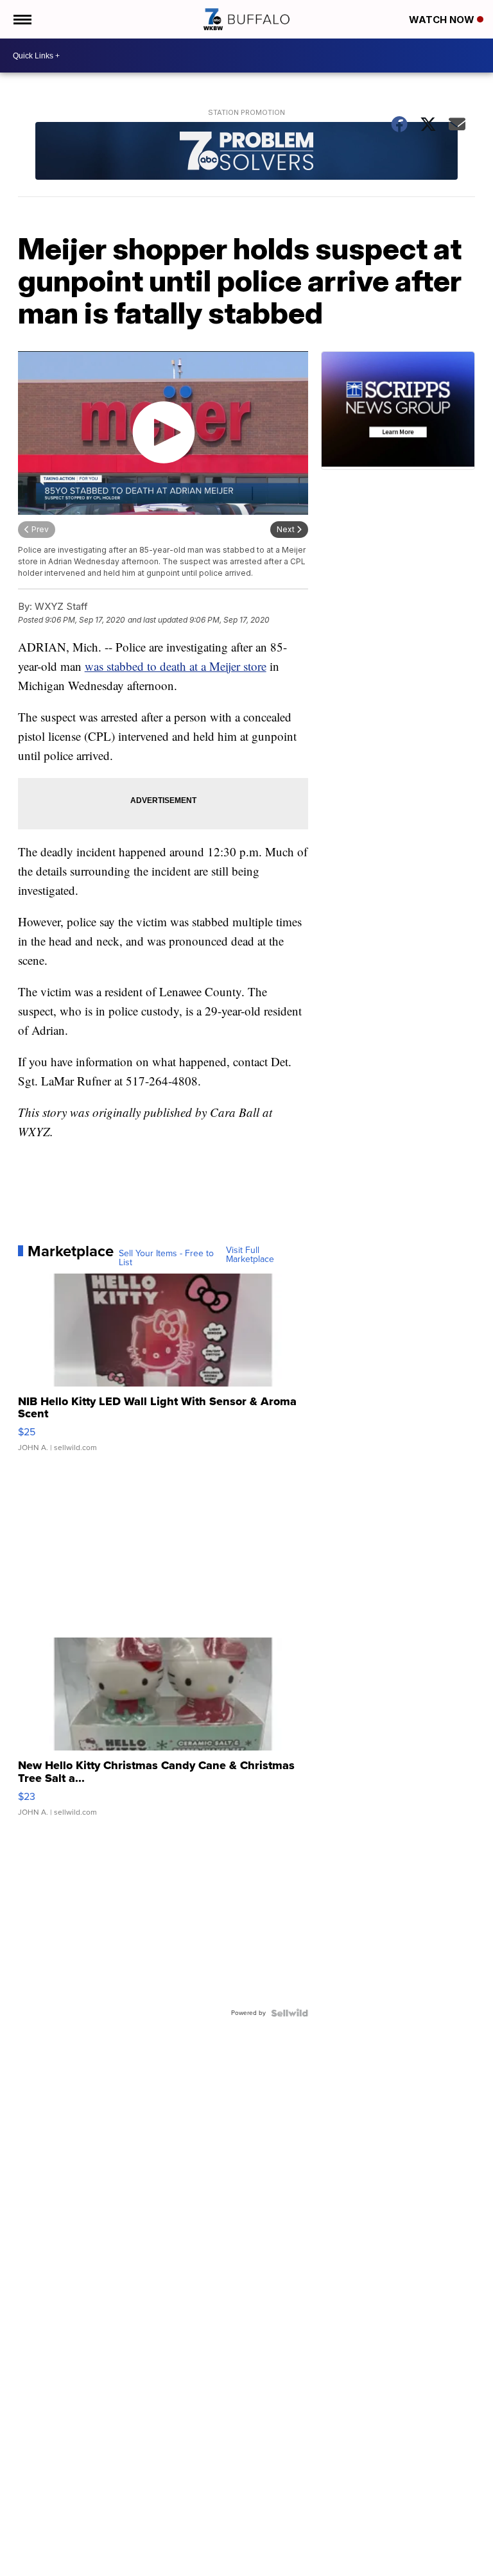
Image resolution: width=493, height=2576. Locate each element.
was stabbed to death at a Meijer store (176, 666)
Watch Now (443, 20)
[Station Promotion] (247, 152)
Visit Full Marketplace (250, 1255)
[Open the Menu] (22, 19)
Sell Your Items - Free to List (166, 1258)
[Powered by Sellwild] (290, 2013)
